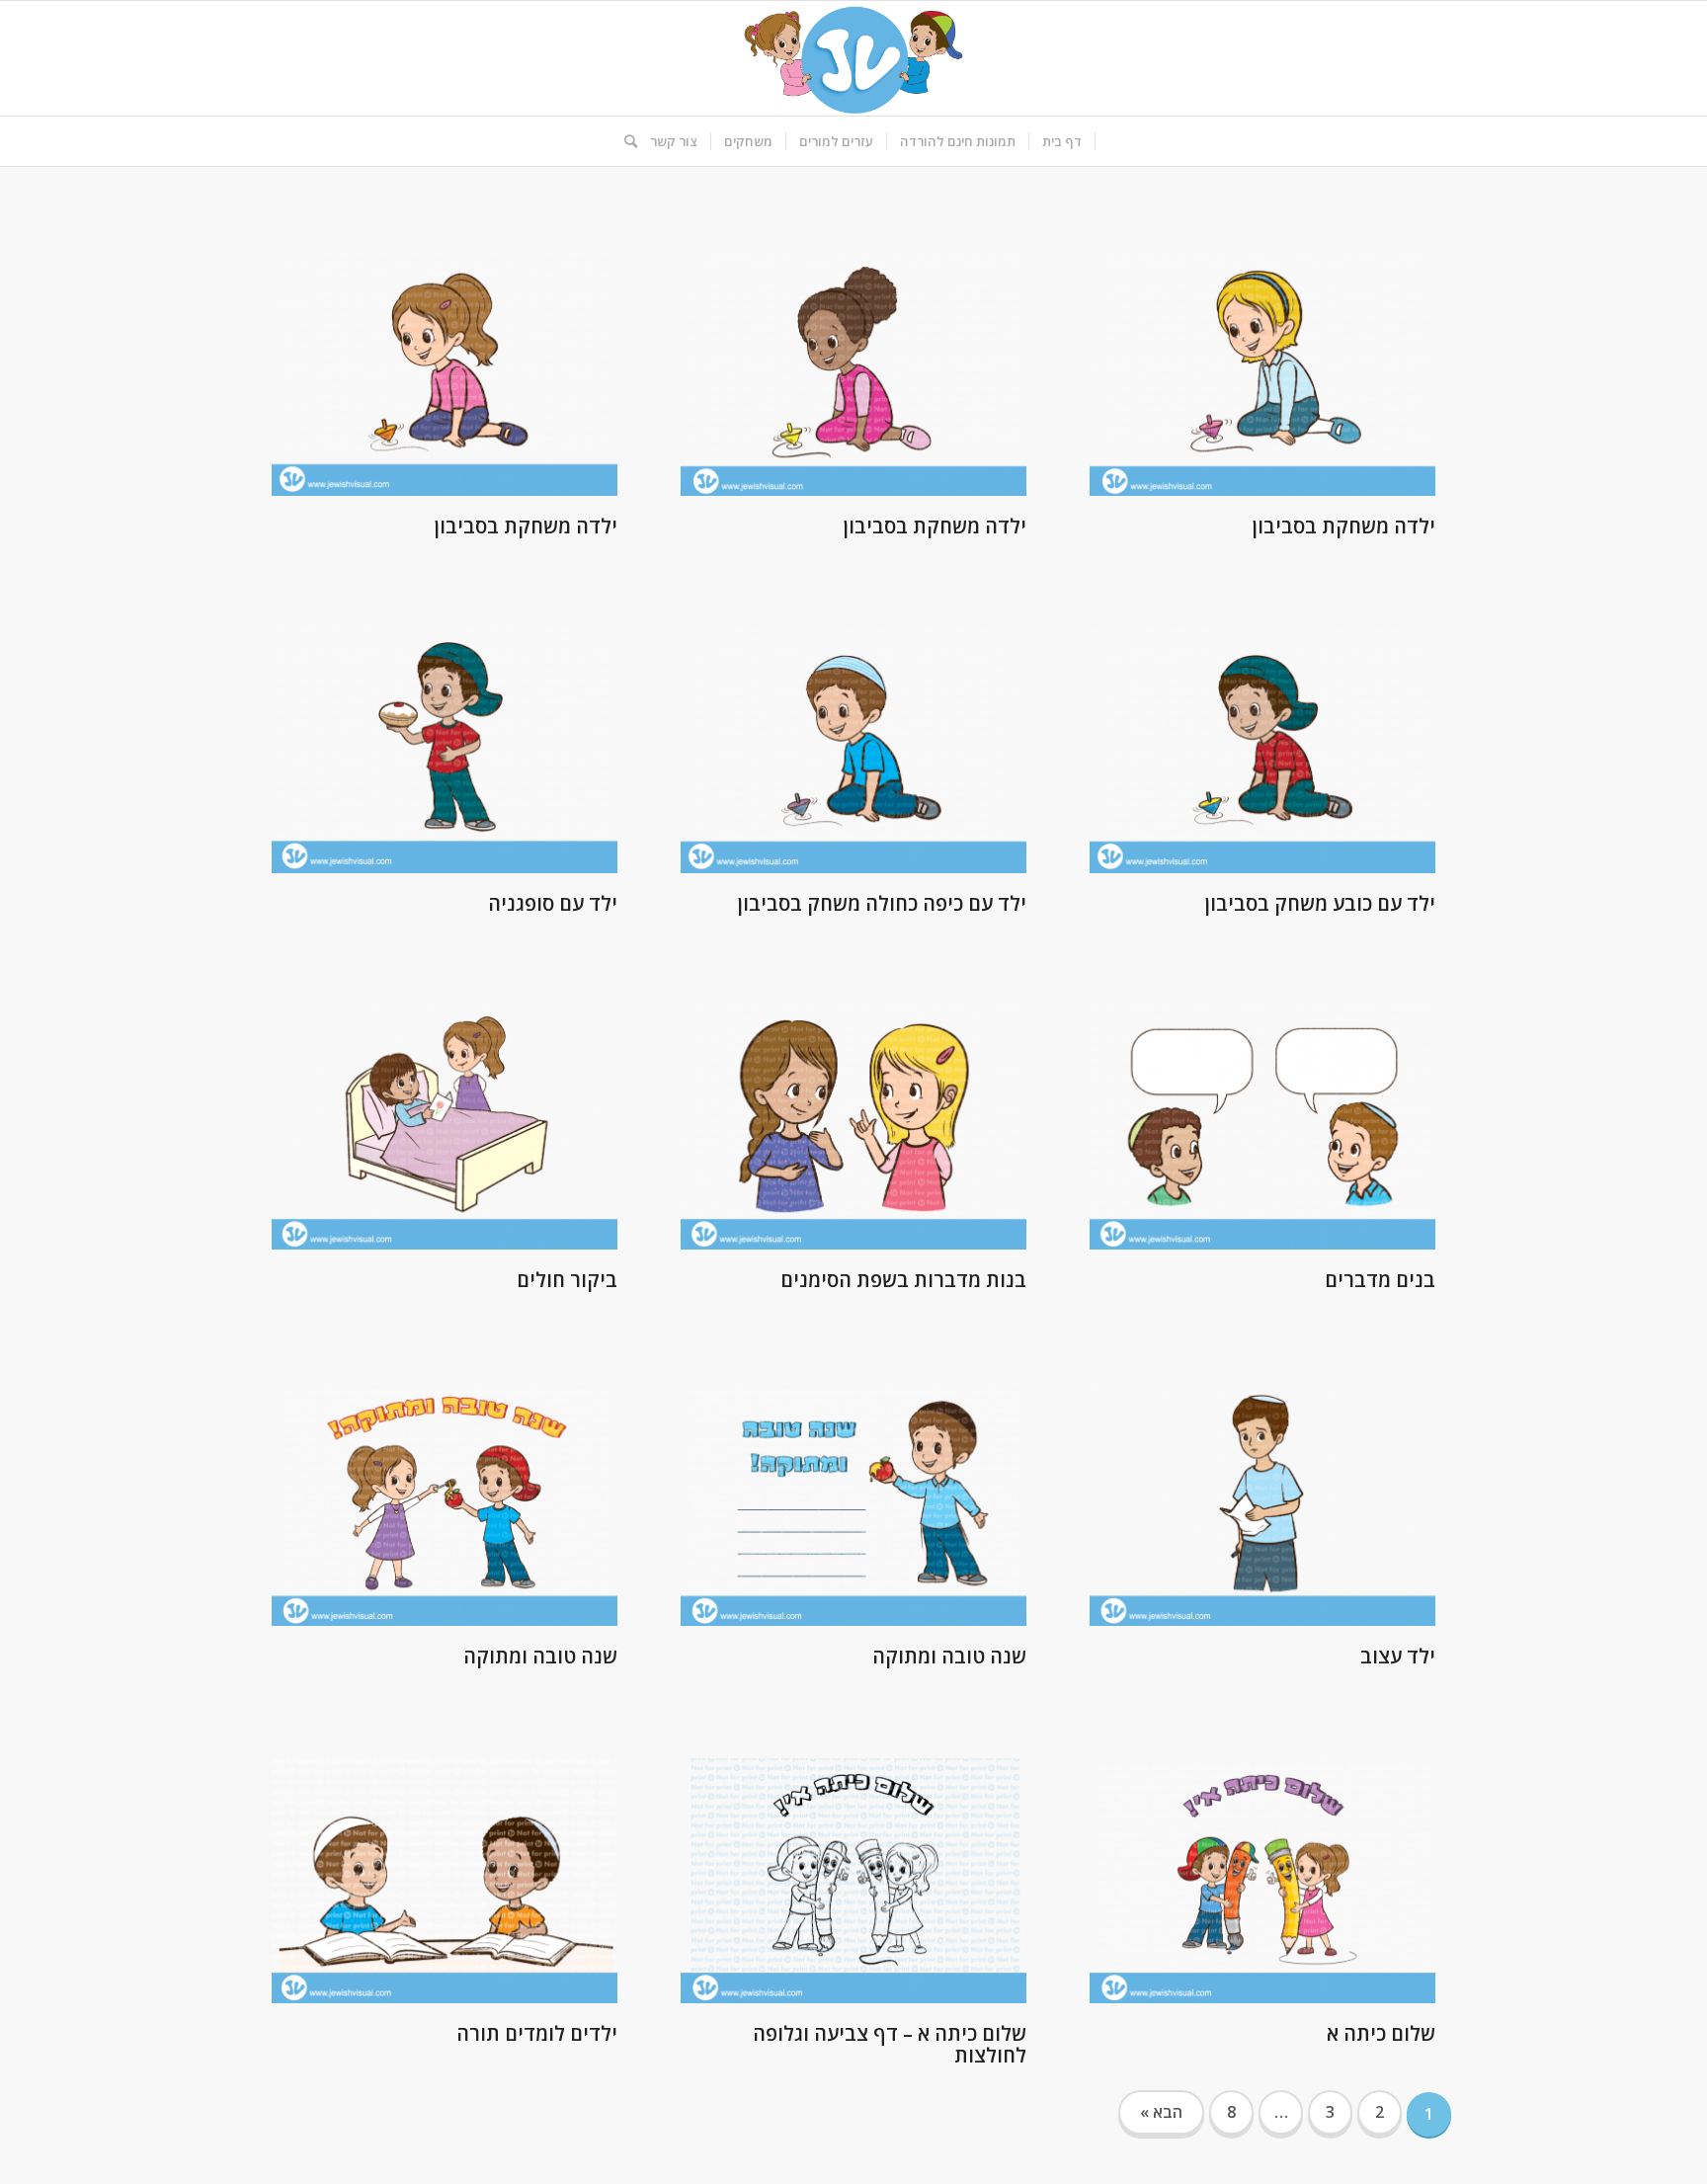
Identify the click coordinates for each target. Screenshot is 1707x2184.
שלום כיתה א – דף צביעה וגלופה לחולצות (890, 2044)
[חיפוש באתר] (624, 141)
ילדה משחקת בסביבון (1344, 526)
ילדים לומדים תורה (537, 2033)
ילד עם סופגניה (553, 903)
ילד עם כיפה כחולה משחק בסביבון (882, 903)
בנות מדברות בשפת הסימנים (903, 1280)
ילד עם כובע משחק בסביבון (1320, 903)
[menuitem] (1062, 141)
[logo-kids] (853, 58)
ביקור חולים (567, 1280)
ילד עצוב (1398, 1656)
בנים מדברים (1380, 1280)
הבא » (1161, 2112)
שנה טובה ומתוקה (949, 1656)
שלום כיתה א (1381, 2033)
